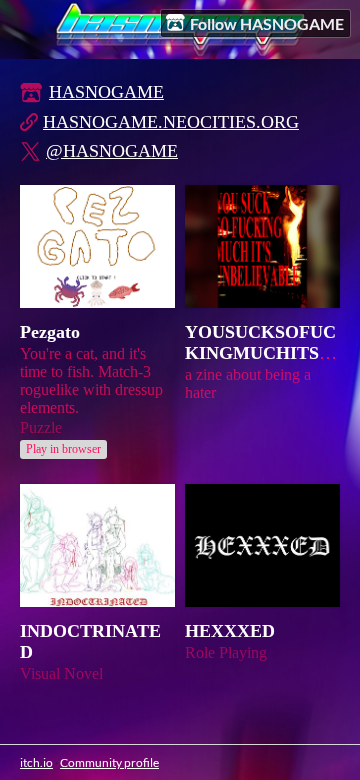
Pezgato (50, 332)
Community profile (109, 762)
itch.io (36, 762)
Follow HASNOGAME (267, 23)
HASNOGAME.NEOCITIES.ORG (171, 122)
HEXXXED (230, 631)
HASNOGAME (106, 92)
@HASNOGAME (112, 151)
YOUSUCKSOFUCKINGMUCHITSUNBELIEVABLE (260, 353)
